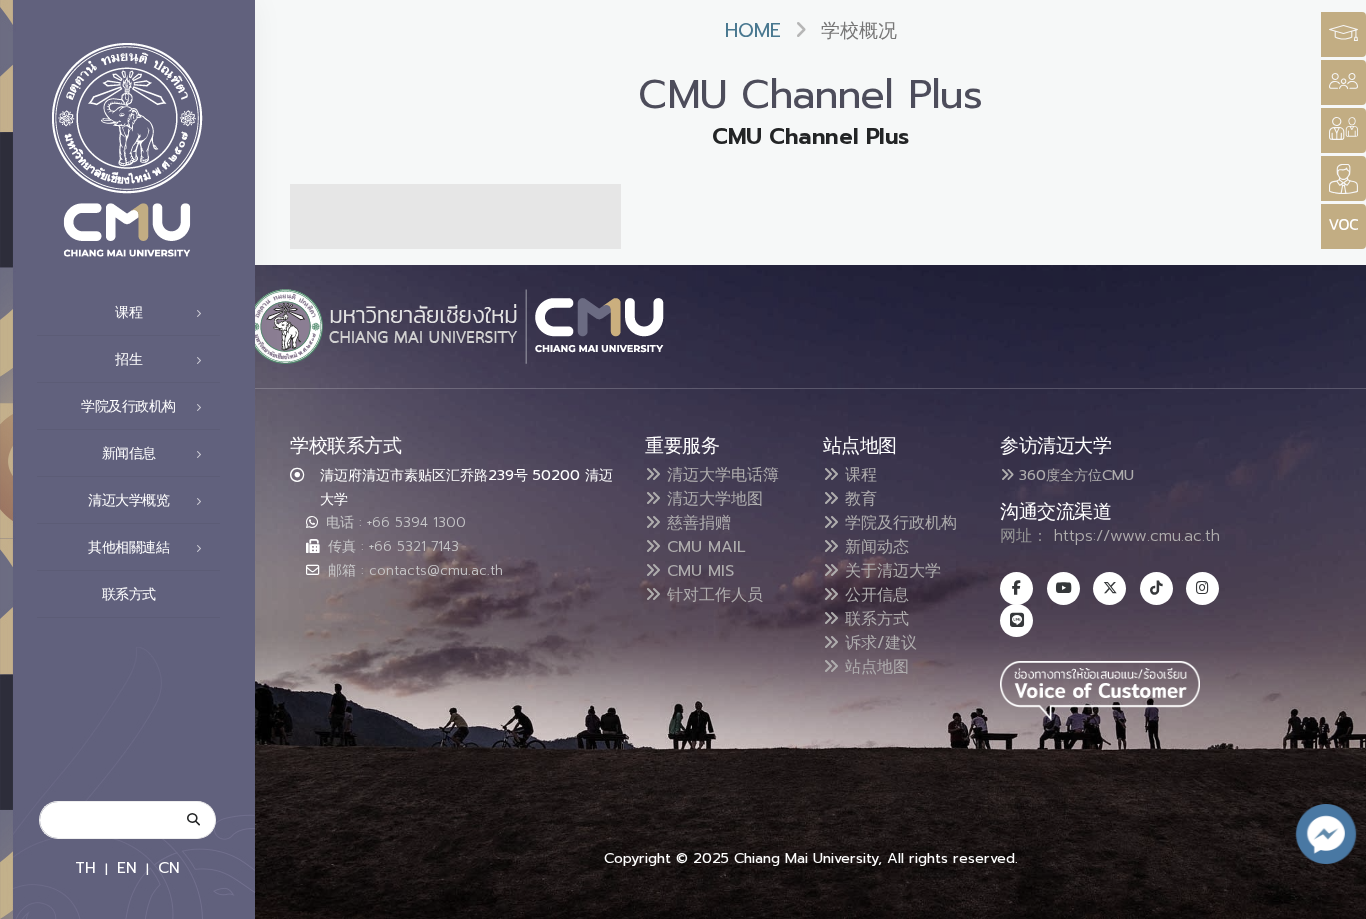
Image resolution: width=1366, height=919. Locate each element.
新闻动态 (874, 547)
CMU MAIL (703, 547)
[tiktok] (1156, 588)
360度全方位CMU (1074, 475)
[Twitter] (1109, 588)
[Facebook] (1016, 588)
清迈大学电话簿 (720, 475)
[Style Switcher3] (1343, 34)
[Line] (1016, 620)
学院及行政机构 (898, 523)
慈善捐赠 (696, 523)
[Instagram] (1202, 588)
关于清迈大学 (890, 571)
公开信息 (874, 595)
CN (169, 867)
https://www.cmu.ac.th (1137, 536)
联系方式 (129, 594)
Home (753, 30)
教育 (858, 499)
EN (127, 867)
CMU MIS (697, 571)
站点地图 (874, 667)
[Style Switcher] (1343, 82)
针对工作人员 (712, 595)
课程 (858, 475)
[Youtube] (1063, 588)
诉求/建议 (878, 643)
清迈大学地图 (712, 499)
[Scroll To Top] (1331, 896)
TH (85, 867)
